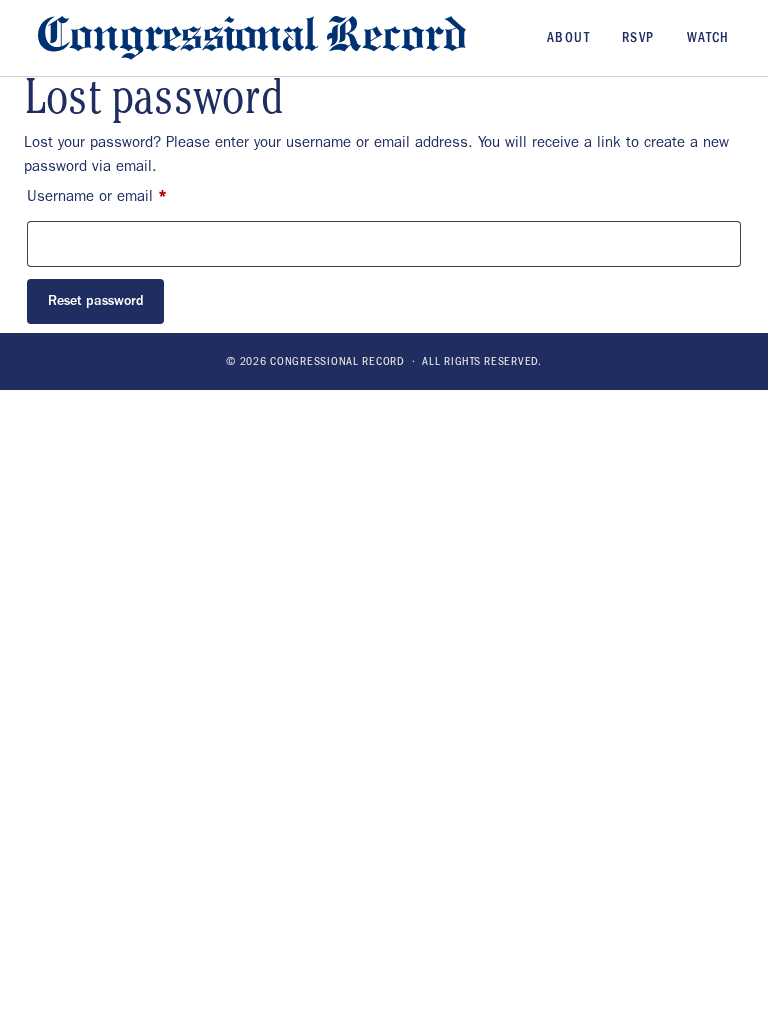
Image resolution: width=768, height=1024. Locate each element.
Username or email (125, 195)
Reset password (96, 301)
